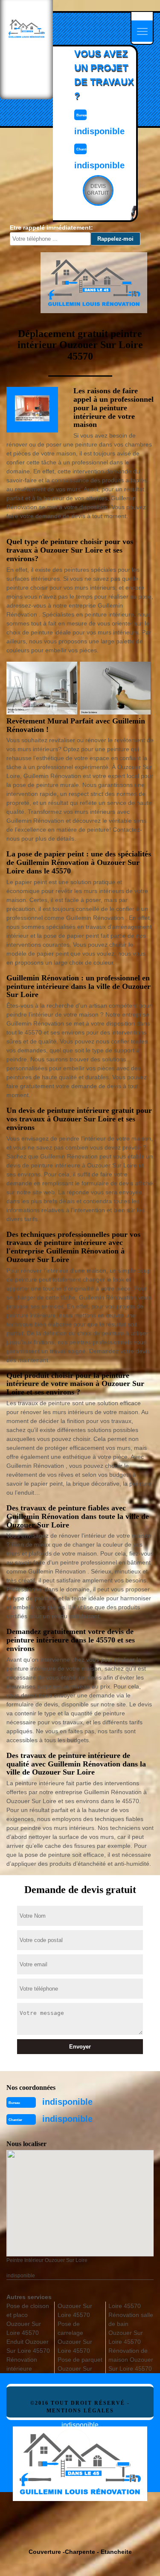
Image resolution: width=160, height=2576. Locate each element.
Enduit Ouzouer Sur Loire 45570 (28, 2346)
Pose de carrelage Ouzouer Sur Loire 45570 (75, 2337)
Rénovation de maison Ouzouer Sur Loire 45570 (131, 2360)
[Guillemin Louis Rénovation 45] (80, 2456)
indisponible (67, 2102)
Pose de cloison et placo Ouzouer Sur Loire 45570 (28, 2319)
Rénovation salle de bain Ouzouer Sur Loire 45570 (131, 2328)
